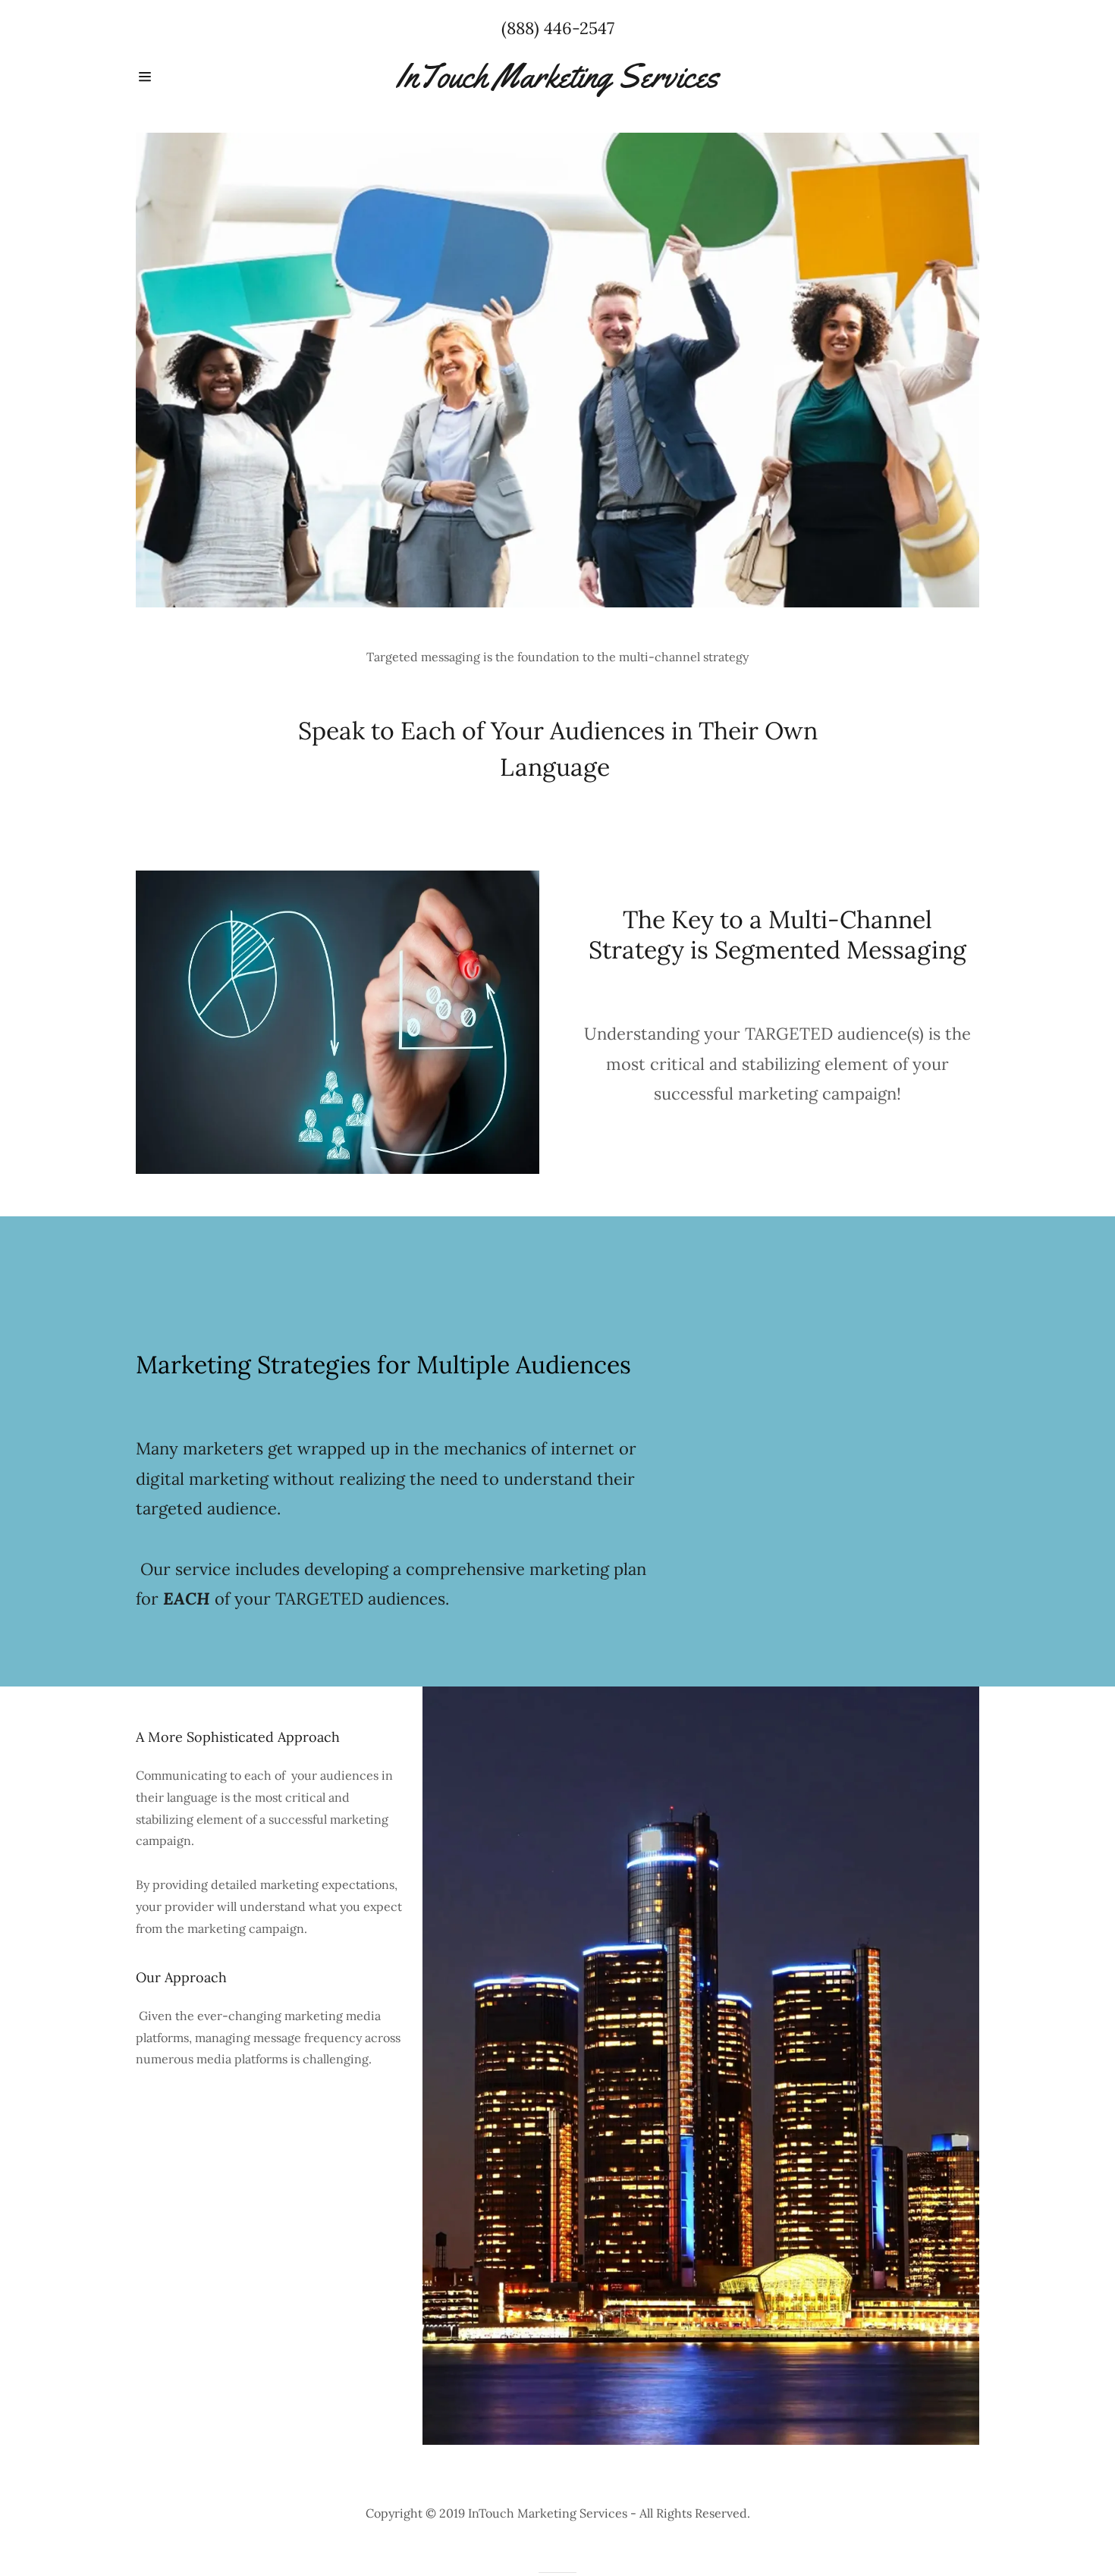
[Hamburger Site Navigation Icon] (178, 77)
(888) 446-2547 (558, 28)
